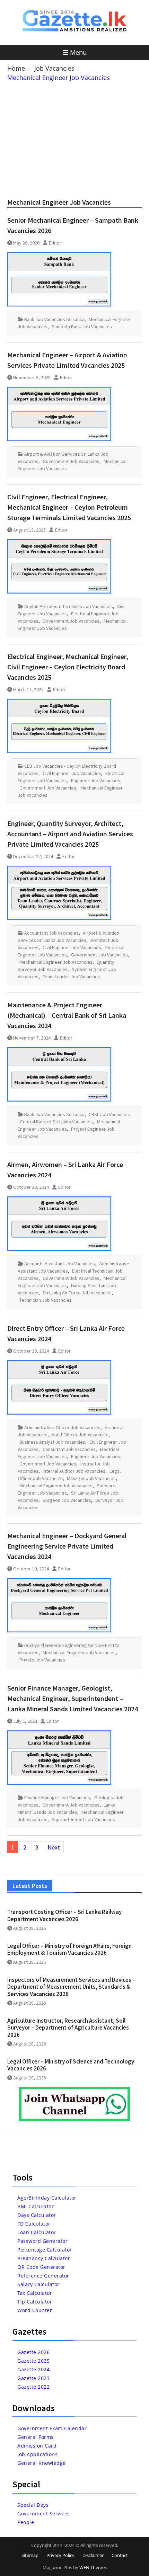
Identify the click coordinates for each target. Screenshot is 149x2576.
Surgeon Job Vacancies (67, 1500)
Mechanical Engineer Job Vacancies (56, 962)
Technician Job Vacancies (46, 1300)
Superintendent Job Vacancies (83, 1819)
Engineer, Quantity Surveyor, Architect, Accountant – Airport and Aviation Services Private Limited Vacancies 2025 (70, 834)
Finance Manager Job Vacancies (57, 1798)
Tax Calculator (35, 2293)
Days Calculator (37, 2215)
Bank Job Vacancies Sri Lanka (54, 319)
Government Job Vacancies (71, 461)
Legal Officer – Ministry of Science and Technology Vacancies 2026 (71, 2065)
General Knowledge (42, 2463)
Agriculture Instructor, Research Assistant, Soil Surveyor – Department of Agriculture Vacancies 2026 (68, 2028)
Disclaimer (93, 2555)
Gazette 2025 (33, 2361)
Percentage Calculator (45, 2250)
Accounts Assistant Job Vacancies (60, 1264)
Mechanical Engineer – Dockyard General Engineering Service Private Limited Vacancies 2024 (67, 1546)
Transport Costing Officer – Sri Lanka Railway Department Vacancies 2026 (64, 1915)
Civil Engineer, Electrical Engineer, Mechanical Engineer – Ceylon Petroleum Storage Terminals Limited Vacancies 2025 (69, 507)
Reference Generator (43, 2276)
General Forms (36, 2437)
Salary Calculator (38, 2284)
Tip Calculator (35, 2302)
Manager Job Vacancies (91, 1478)
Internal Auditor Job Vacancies (74, 1471)
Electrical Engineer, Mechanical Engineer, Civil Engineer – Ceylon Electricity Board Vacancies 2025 (68, 667)
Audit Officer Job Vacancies (80, 1435)
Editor (55, 243)
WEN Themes (93, 2567)
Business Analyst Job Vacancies (52, 1442)
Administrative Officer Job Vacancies (62, 1427)
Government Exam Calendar (52, 2428)
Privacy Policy (60, 2555)
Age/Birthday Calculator (47, 2198)
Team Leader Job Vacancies (71, 977)
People (26, 2522)
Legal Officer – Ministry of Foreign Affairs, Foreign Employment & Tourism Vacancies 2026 (69, 1949)
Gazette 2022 (33, 2387)
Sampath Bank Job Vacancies (82, 327)
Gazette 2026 (33, 2352)
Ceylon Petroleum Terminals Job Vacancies (69, 606)
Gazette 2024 (33, 2369)
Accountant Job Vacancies (51, 933)
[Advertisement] (75, 134)
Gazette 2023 (33, 2378)
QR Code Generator (41, 2267)
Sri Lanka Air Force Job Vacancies (77, 1293)
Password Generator (42, 2241)
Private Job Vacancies (42, 1660)
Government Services (44, 2513)
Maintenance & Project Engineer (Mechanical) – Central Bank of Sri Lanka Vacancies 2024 (67, 1015)
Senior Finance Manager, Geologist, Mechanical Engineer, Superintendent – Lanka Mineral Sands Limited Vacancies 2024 (73, 1698)
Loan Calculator (37, 2232)
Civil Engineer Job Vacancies (72, 773)
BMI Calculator (36, 2206)
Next (54, 1847)
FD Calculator (34, 2224)
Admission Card (37, 2446)
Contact (120, 2555)
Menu (78, 52)
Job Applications (37, 2454)
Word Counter (35, 2310)
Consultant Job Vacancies (69, 1449)
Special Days (33, 2505)
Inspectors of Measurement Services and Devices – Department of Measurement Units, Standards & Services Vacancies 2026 (71, 1987)
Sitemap (30, 2555)
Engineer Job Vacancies (96, 781)
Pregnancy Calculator (44, 2258)
